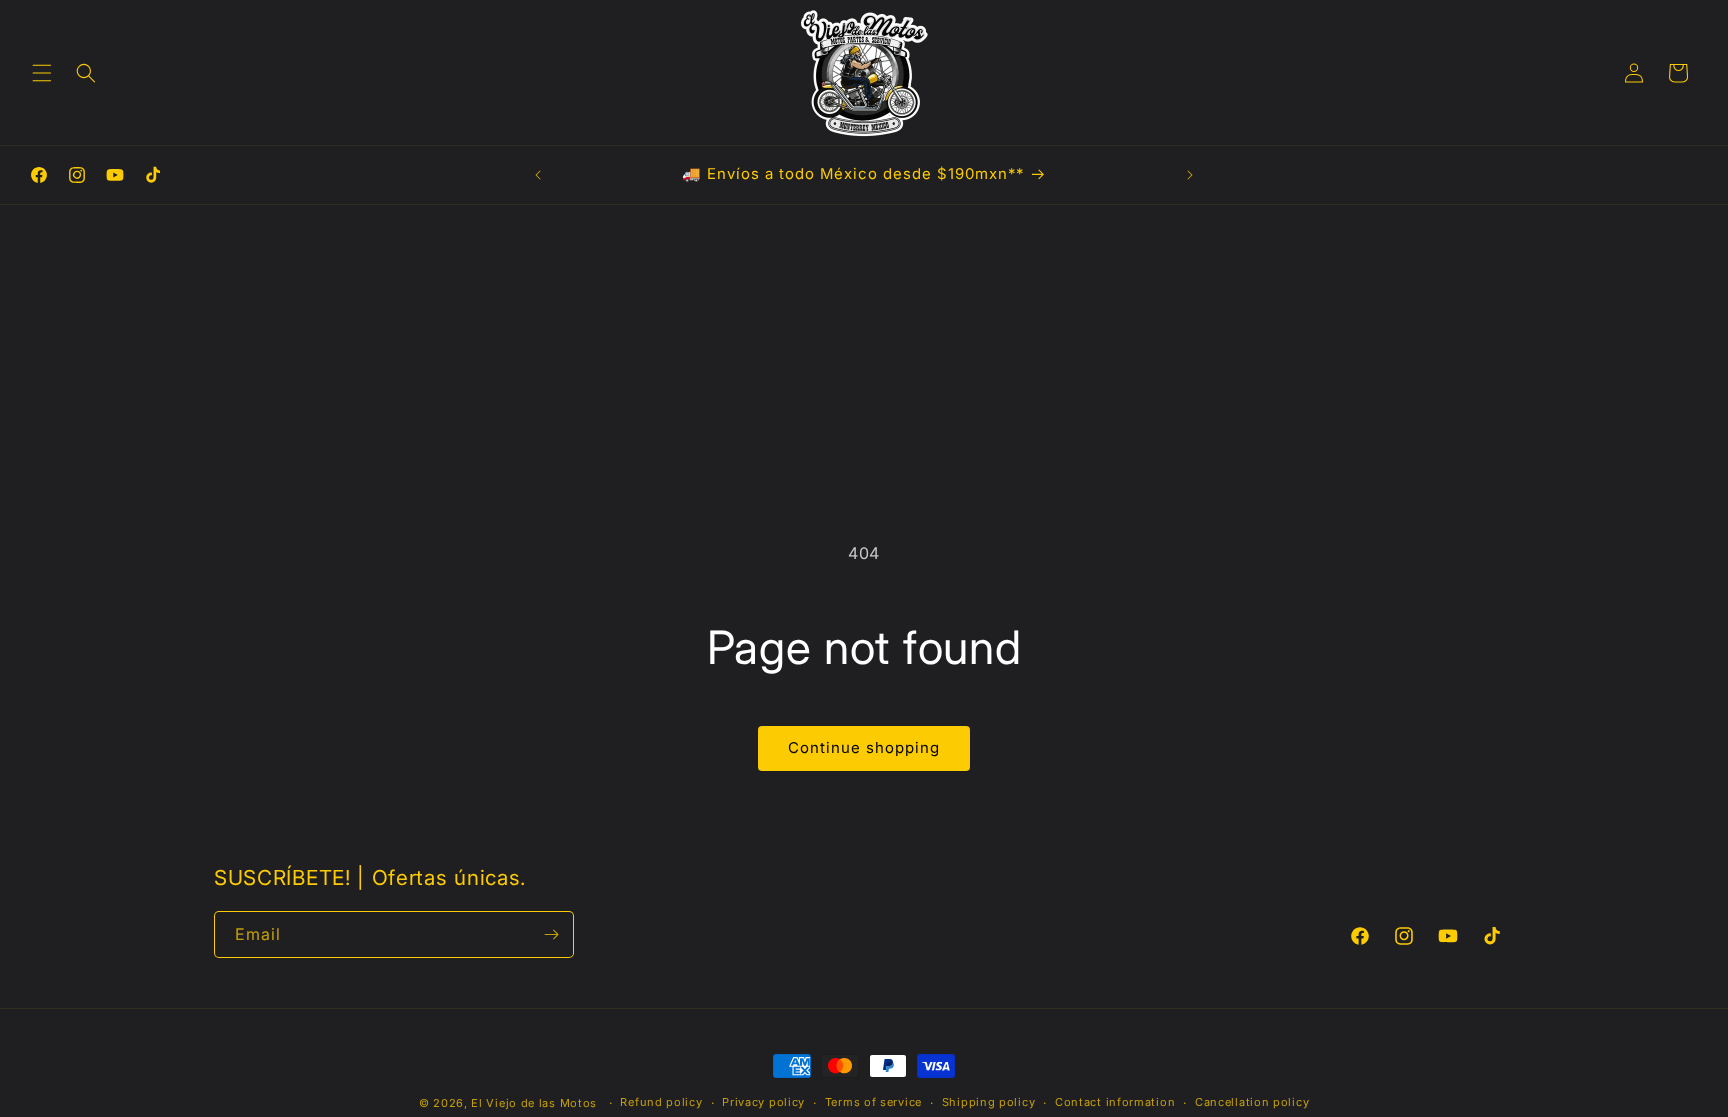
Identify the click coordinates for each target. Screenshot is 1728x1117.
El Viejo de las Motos (534, 1103)
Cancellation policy (1252, 1102)
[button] (42, 73)
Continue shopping (864, 747)
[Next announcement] (1190, 175)
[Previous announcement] (538, 175)
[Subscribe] (551, 934)
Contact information (1115, 1102)
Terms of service (873, 1102)
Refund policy (661, 1102)
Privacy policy (763, 1102)
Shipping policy (989, 1102)
